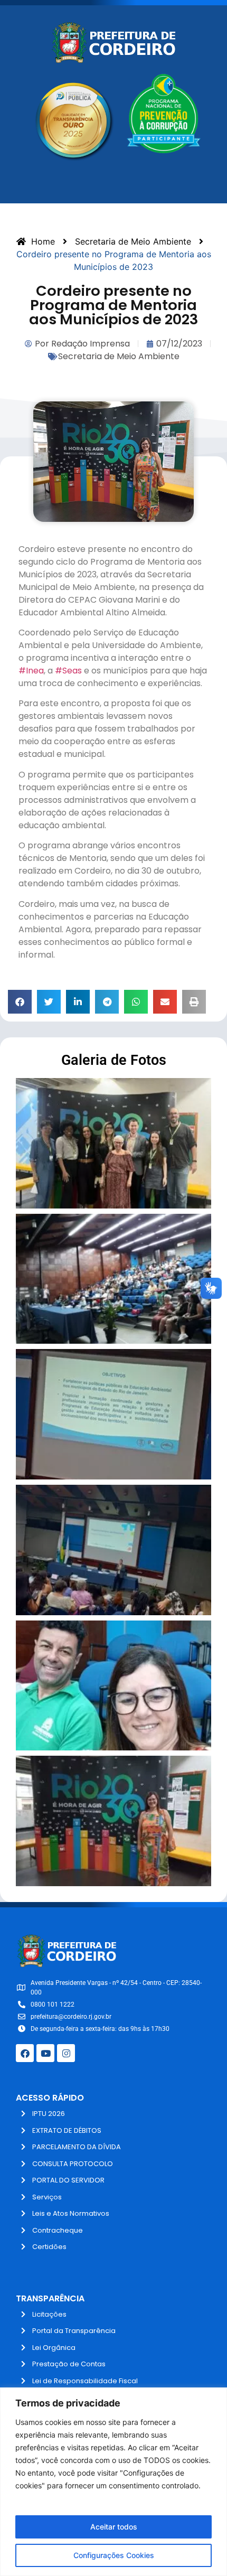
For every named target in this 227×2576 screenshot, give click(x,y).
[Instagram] (66, 2053)
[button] (20, 1002)
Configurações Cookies (114, 2555)
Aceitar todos (114, 2527)
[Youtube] (45, 2053)
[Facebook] (25, 2053)
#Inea (31, 671)
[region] (113, 2482)
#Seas (68, 671)
